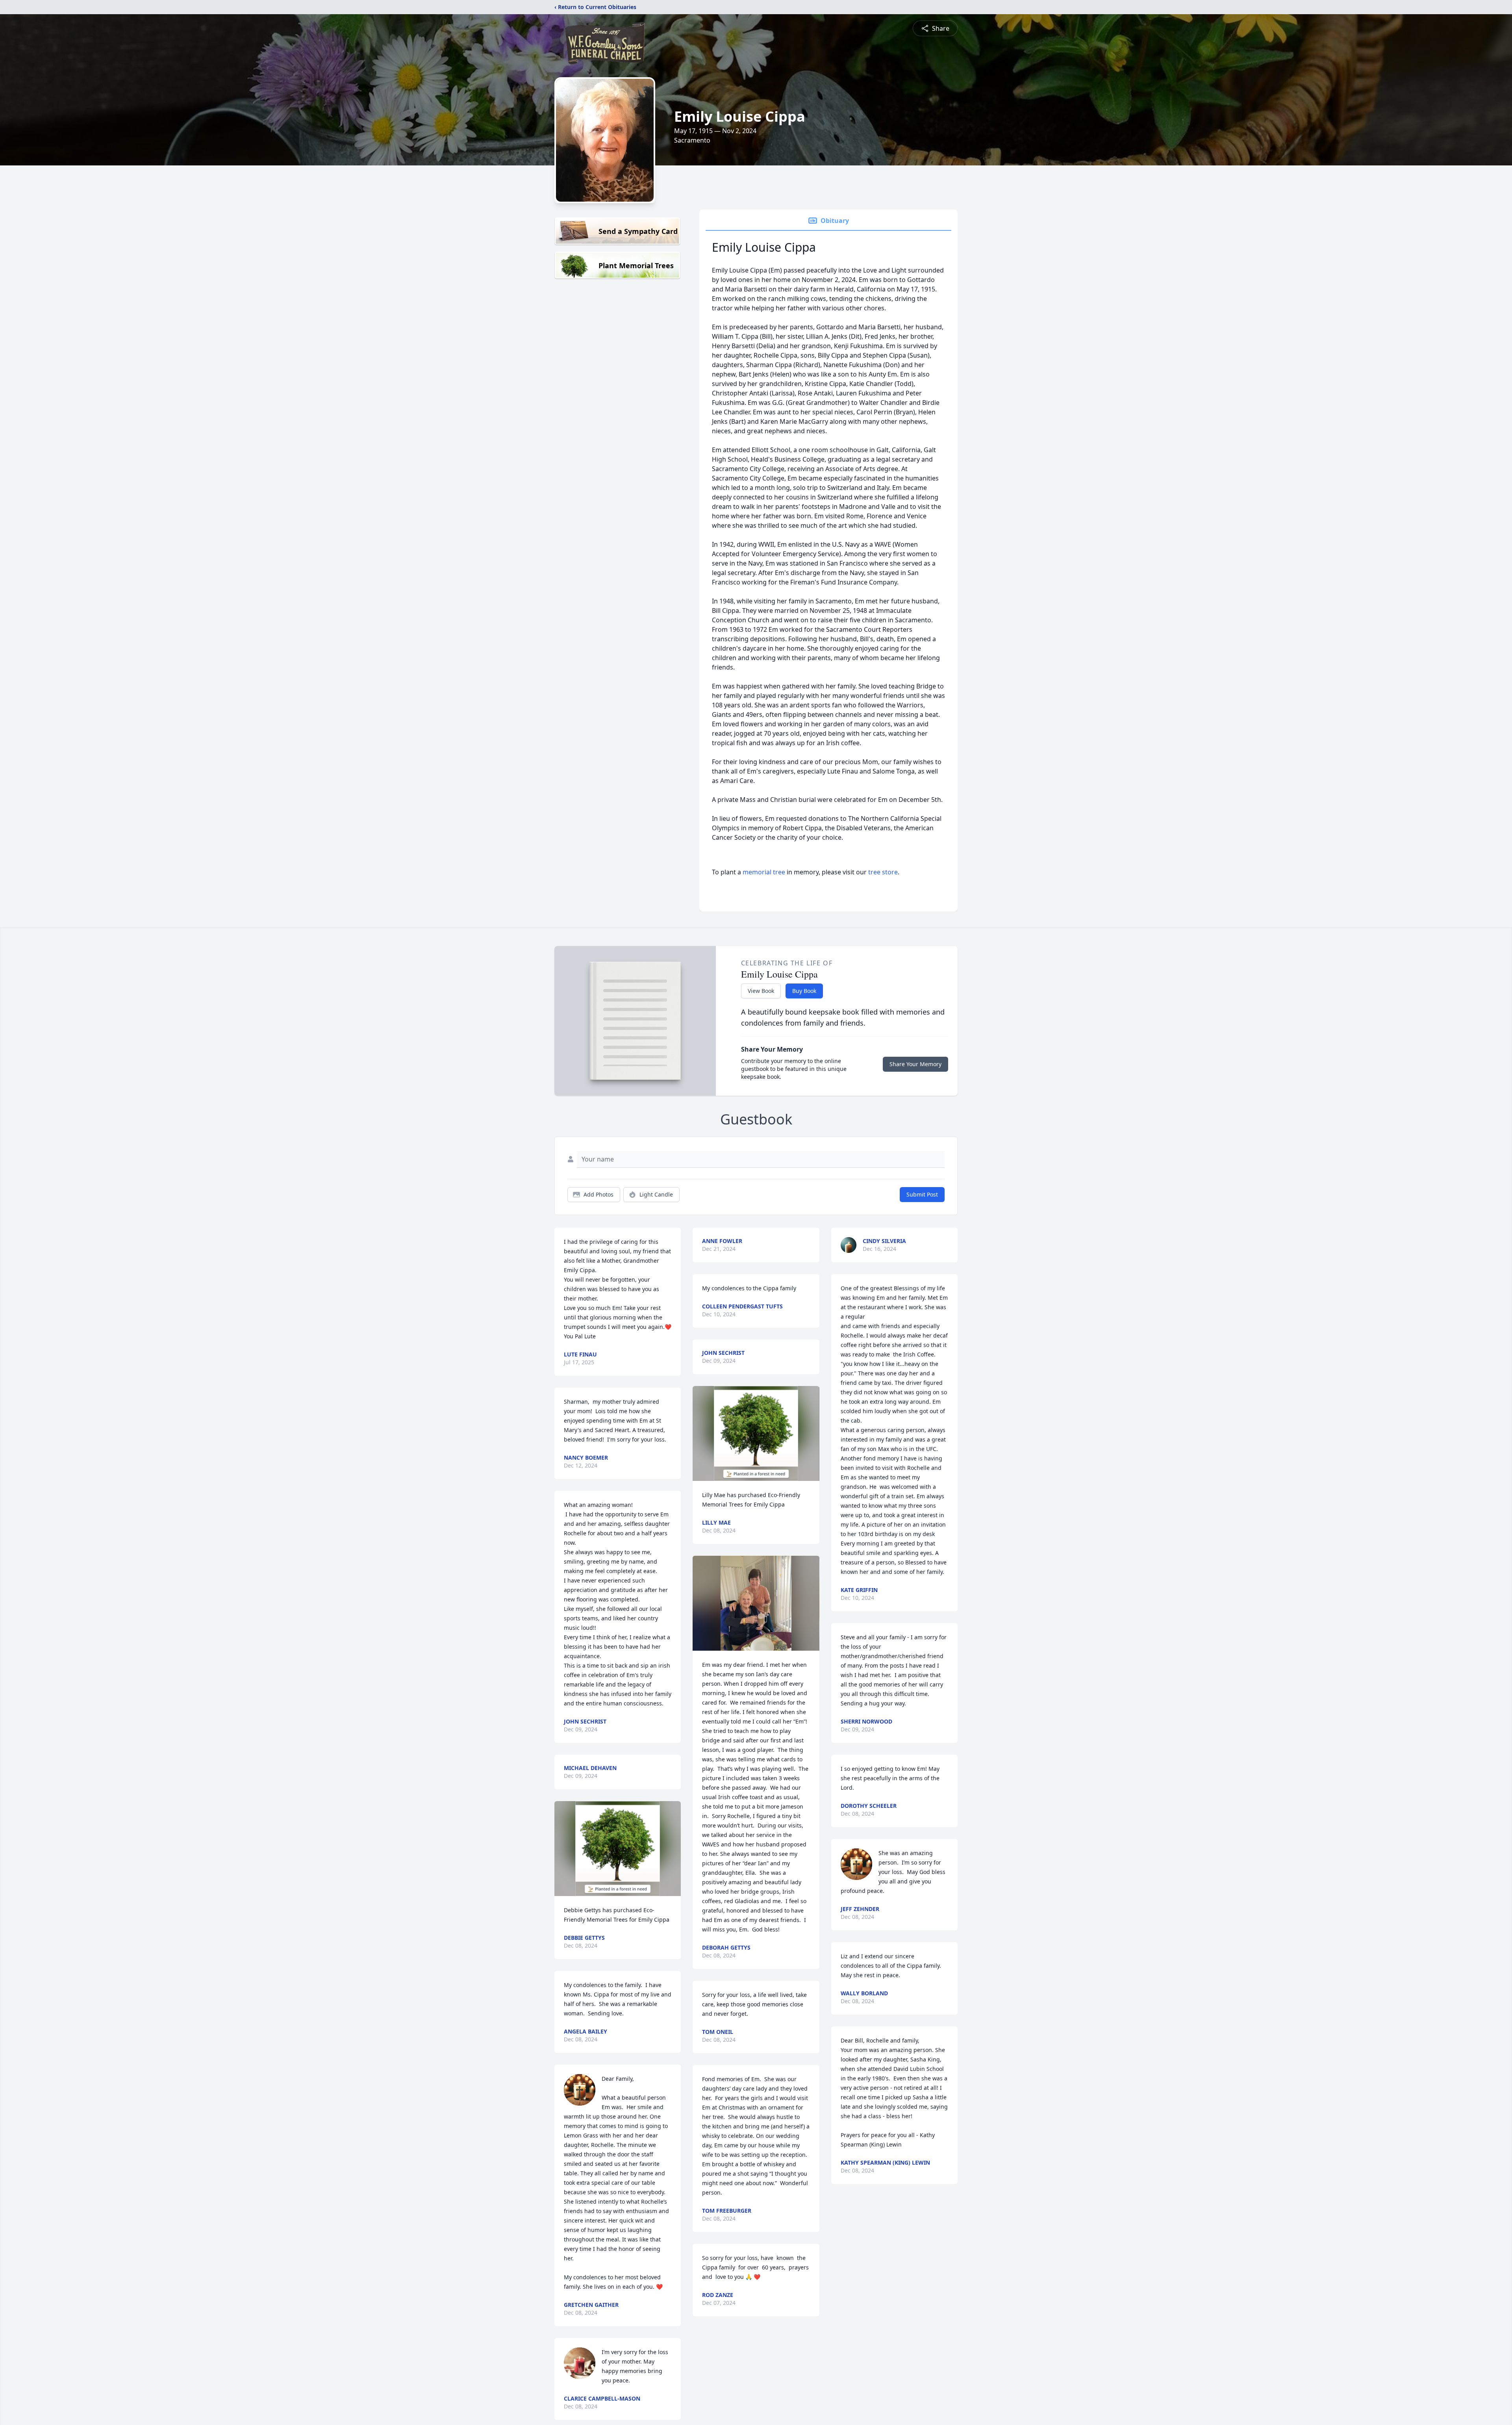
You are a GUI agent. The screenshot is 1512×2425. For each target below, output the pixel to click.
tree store (883, 872)
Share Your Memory (915, 1064)
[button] (618, 1849)
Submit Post (922, 1194)
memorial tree (764, 872)
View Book (761, 991)
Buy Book (804, 991)
